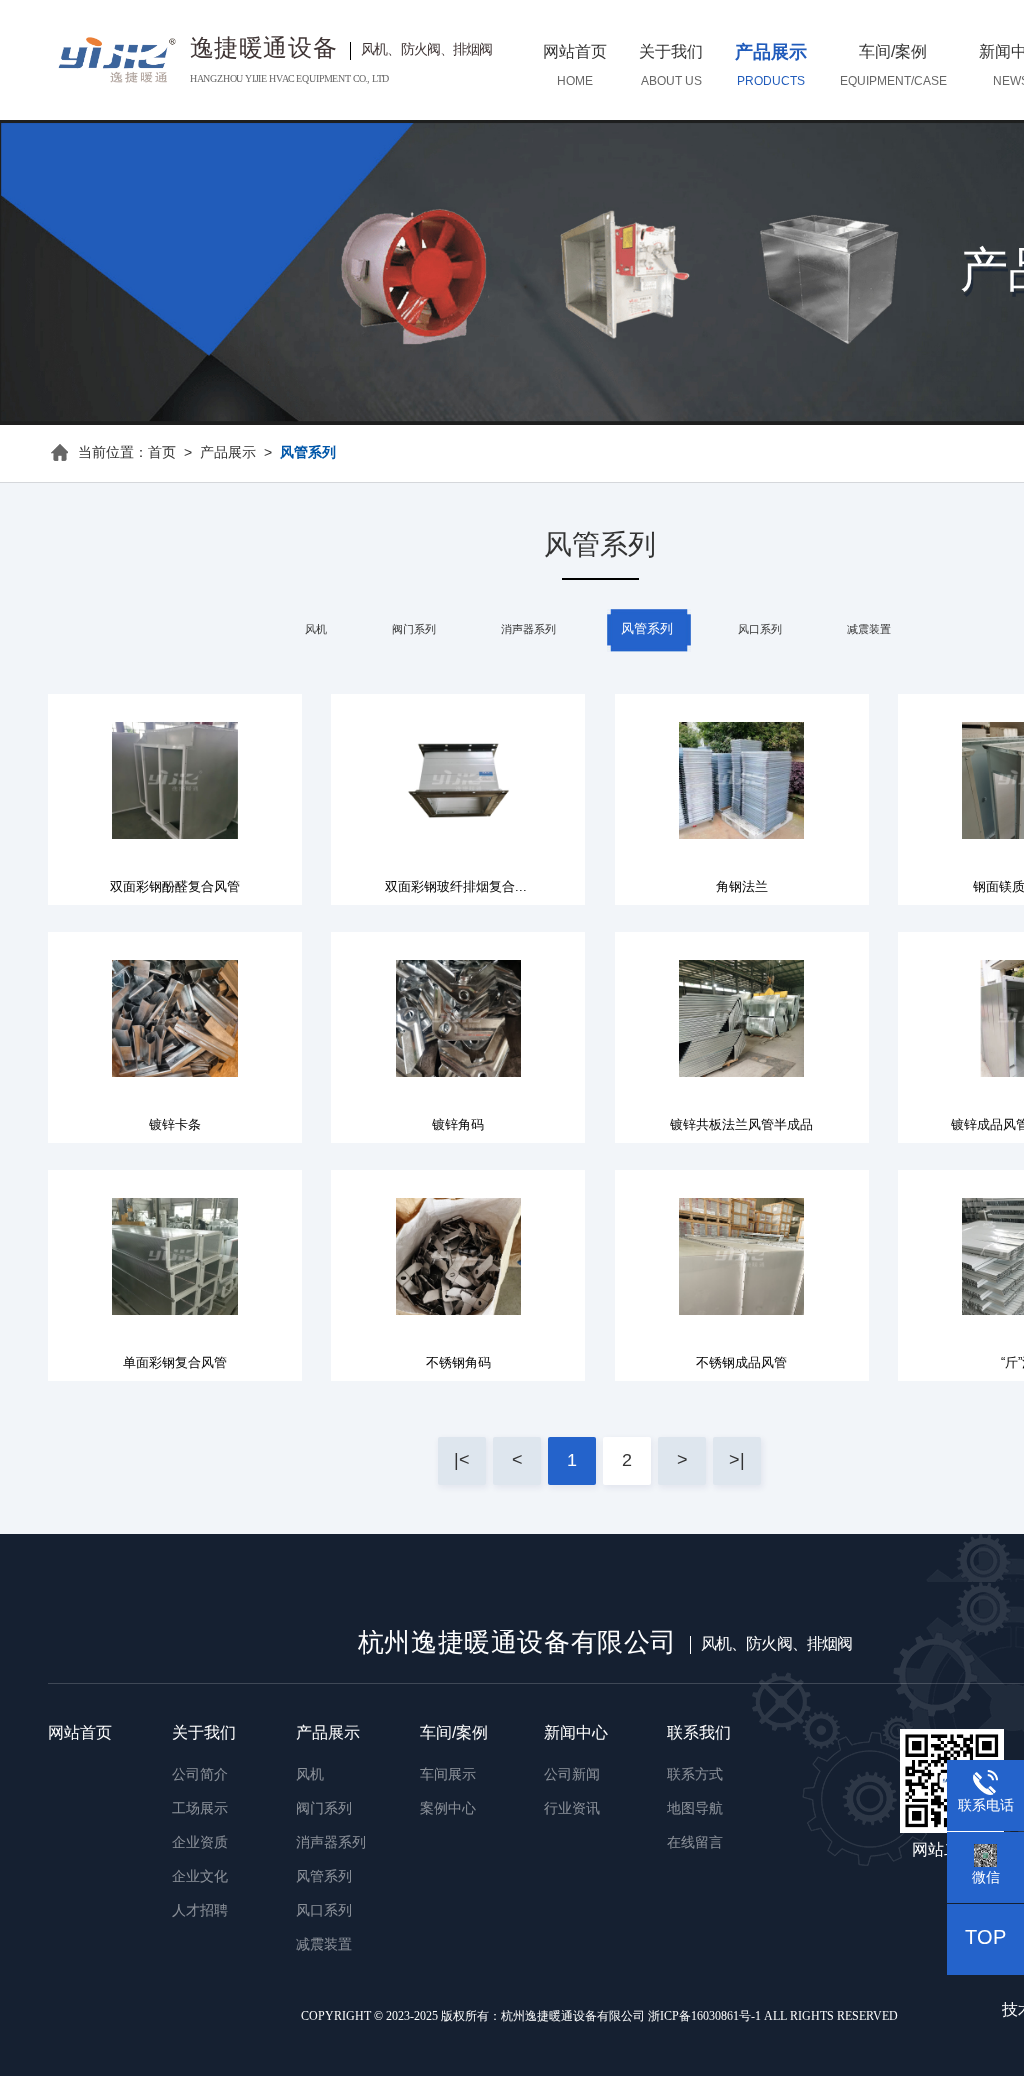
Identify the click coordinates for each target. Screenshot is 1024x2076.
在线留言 (695, 1843)
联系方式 (695, 1775)
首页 (162, 453)
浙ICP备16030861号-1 (704, 2016)
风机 (316, 630)
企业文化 (200, 1877)
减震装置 (869, 630)
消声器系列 (528, 630)
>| (737, 1461)
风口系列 (760, 630)
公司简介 (200, 1775)
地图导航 (695, 1809)
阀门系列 (414, 630)
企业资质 (200, 1843)
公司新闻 (572, 1775)
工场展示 (200, 1809)
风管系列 (647, 629)
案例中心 (448, 1809)
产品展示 (228, 453)
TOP (985, 1938)
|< (462, 1461)
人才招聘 (200, 1911)
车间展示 (448, 1775)
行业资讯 (572, 1809)
